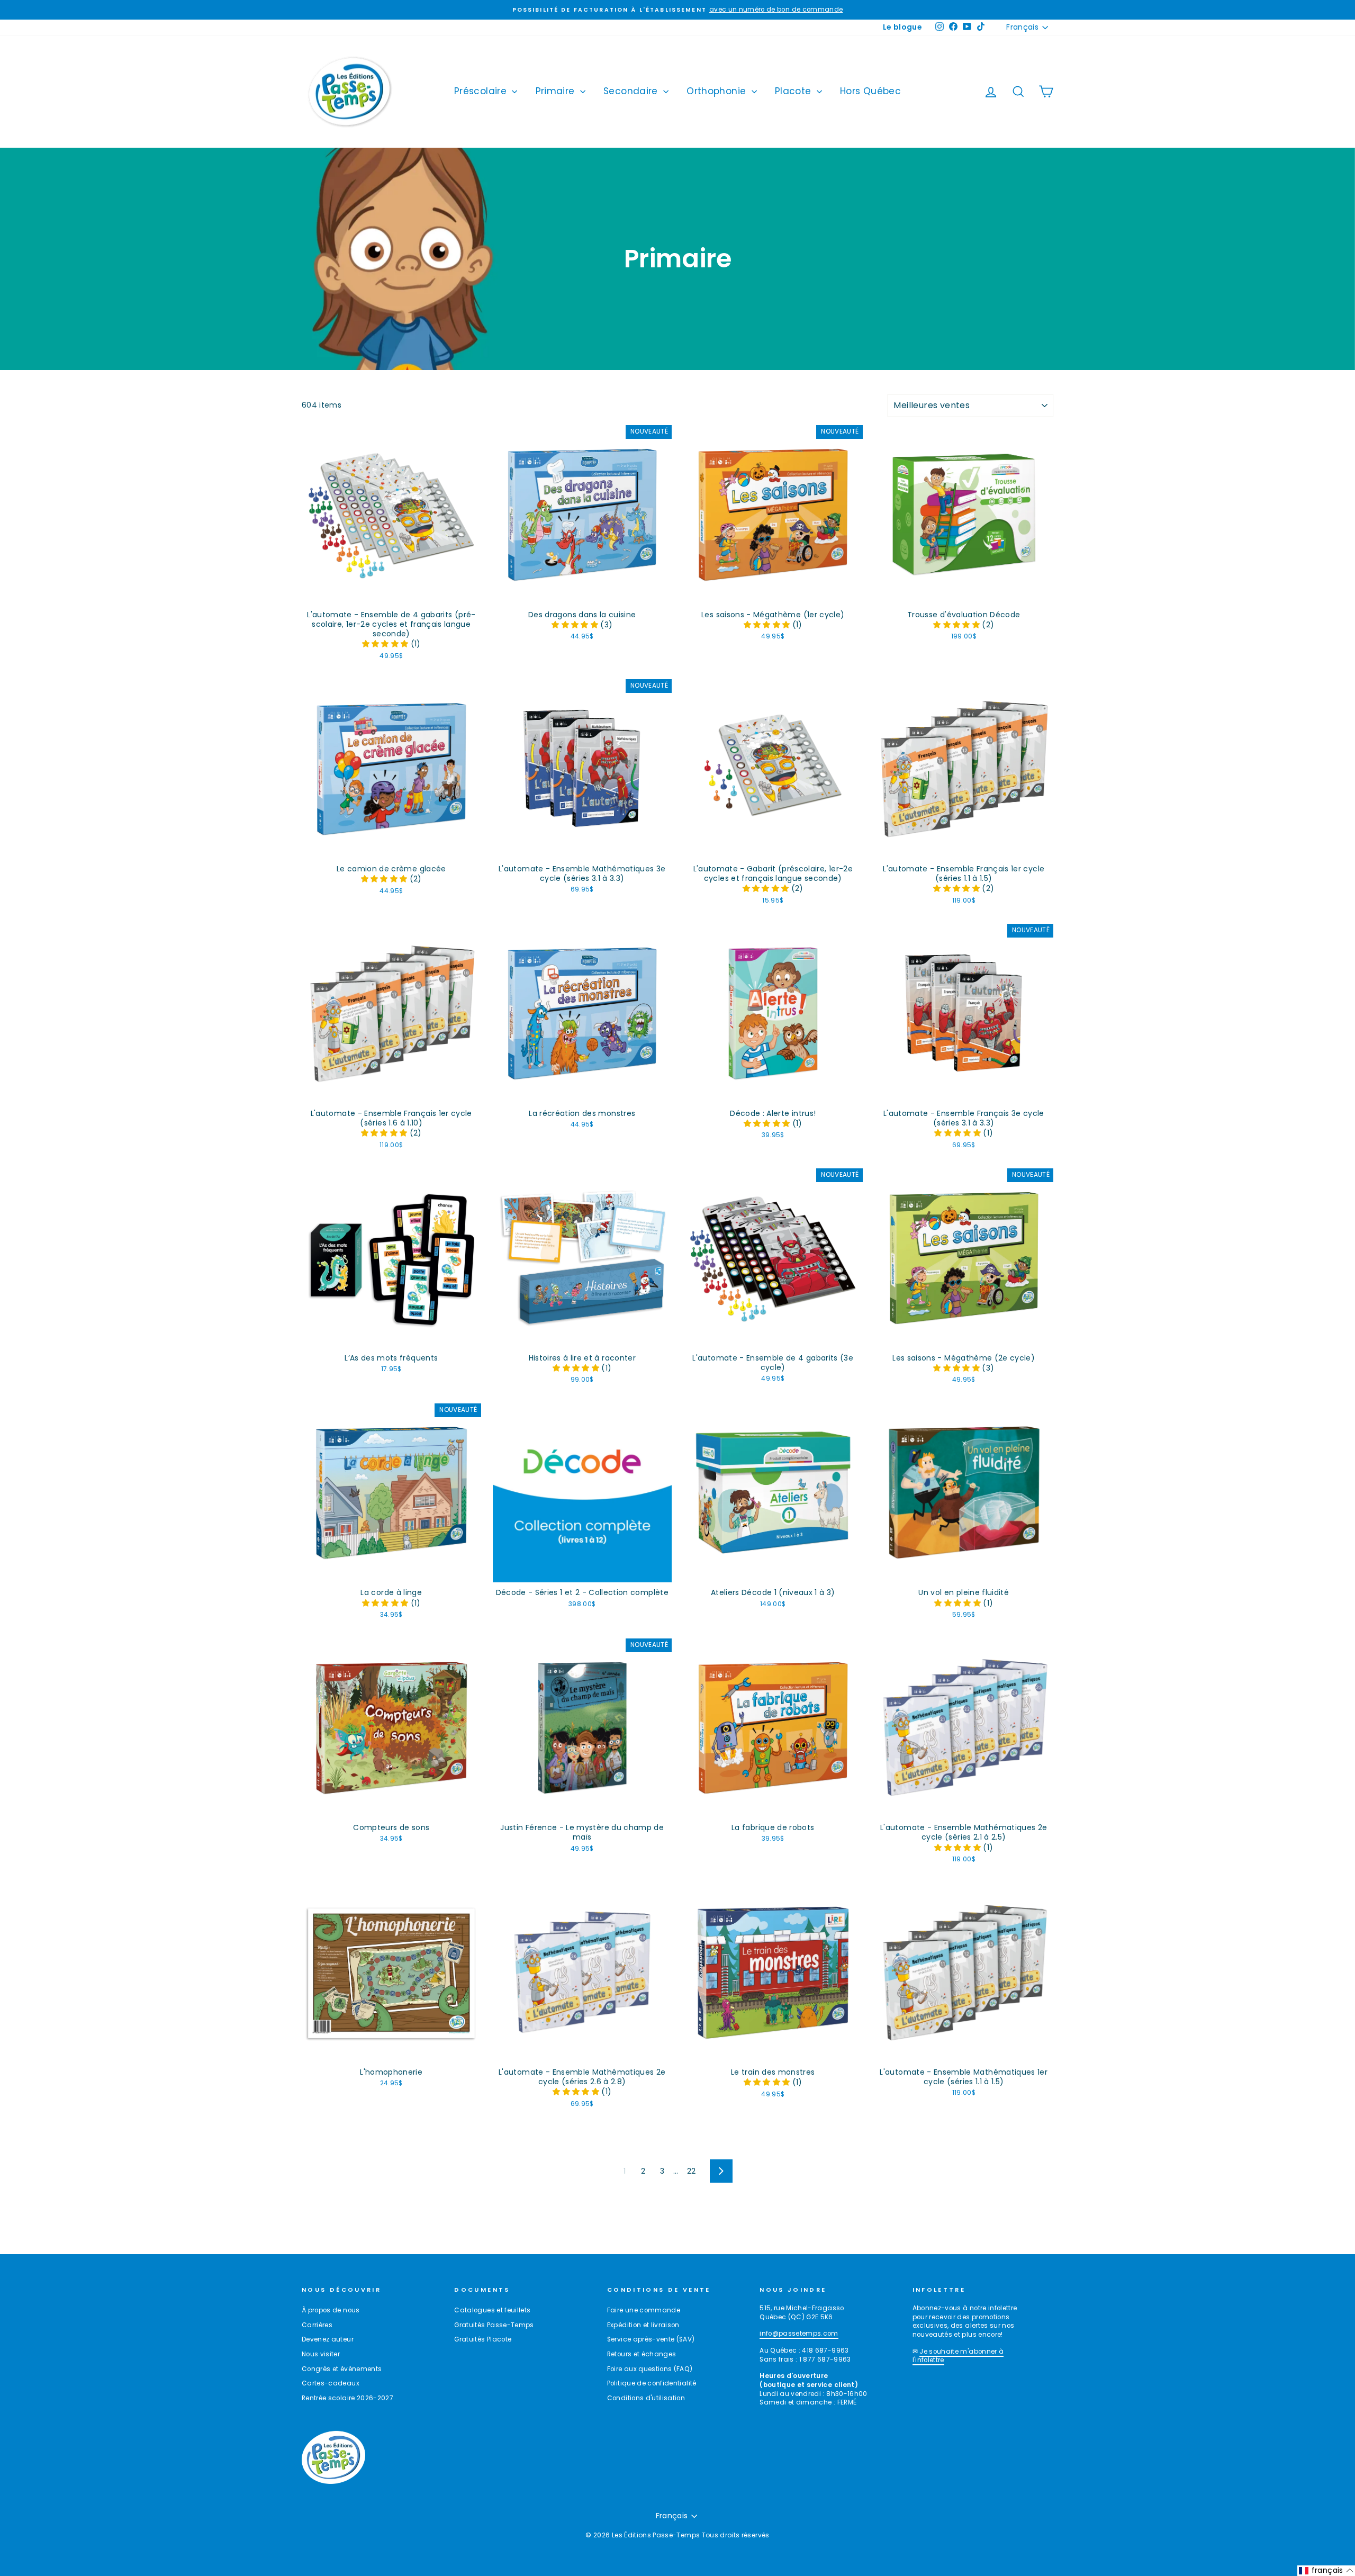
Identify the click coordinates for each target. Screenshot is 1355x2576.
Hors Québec (870, 91)
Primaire (557, 91)
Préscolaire (482, 91)
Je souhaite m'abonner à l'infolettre (958, 2356)
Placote (794, 91)
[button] (386, 644)
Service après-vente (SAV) (651, 2339)
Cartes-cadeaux (331, 2383)
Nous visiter (321, 2354)
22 (692, 2171)
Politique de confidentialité (652, 2383)
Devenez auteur (328, 2339)
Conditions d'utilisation (646, 2398)
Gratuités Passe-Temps (494, 2325)
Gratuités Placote (483, 2339)
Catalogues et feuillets (492, 2310)
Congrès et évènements (342, 2369)
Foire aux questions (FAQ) (650, 2369)
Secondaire (632, 91)
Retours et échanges (642, 2354)
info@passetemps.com (799, 2334)
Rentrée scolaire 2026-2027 (347, 2398)
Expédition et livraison (643, 2325)
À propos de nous (331, 2310)
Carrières (317, 2325)
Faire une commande (644, 2310)
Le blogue (902, 27)
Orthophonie (717, 91)
